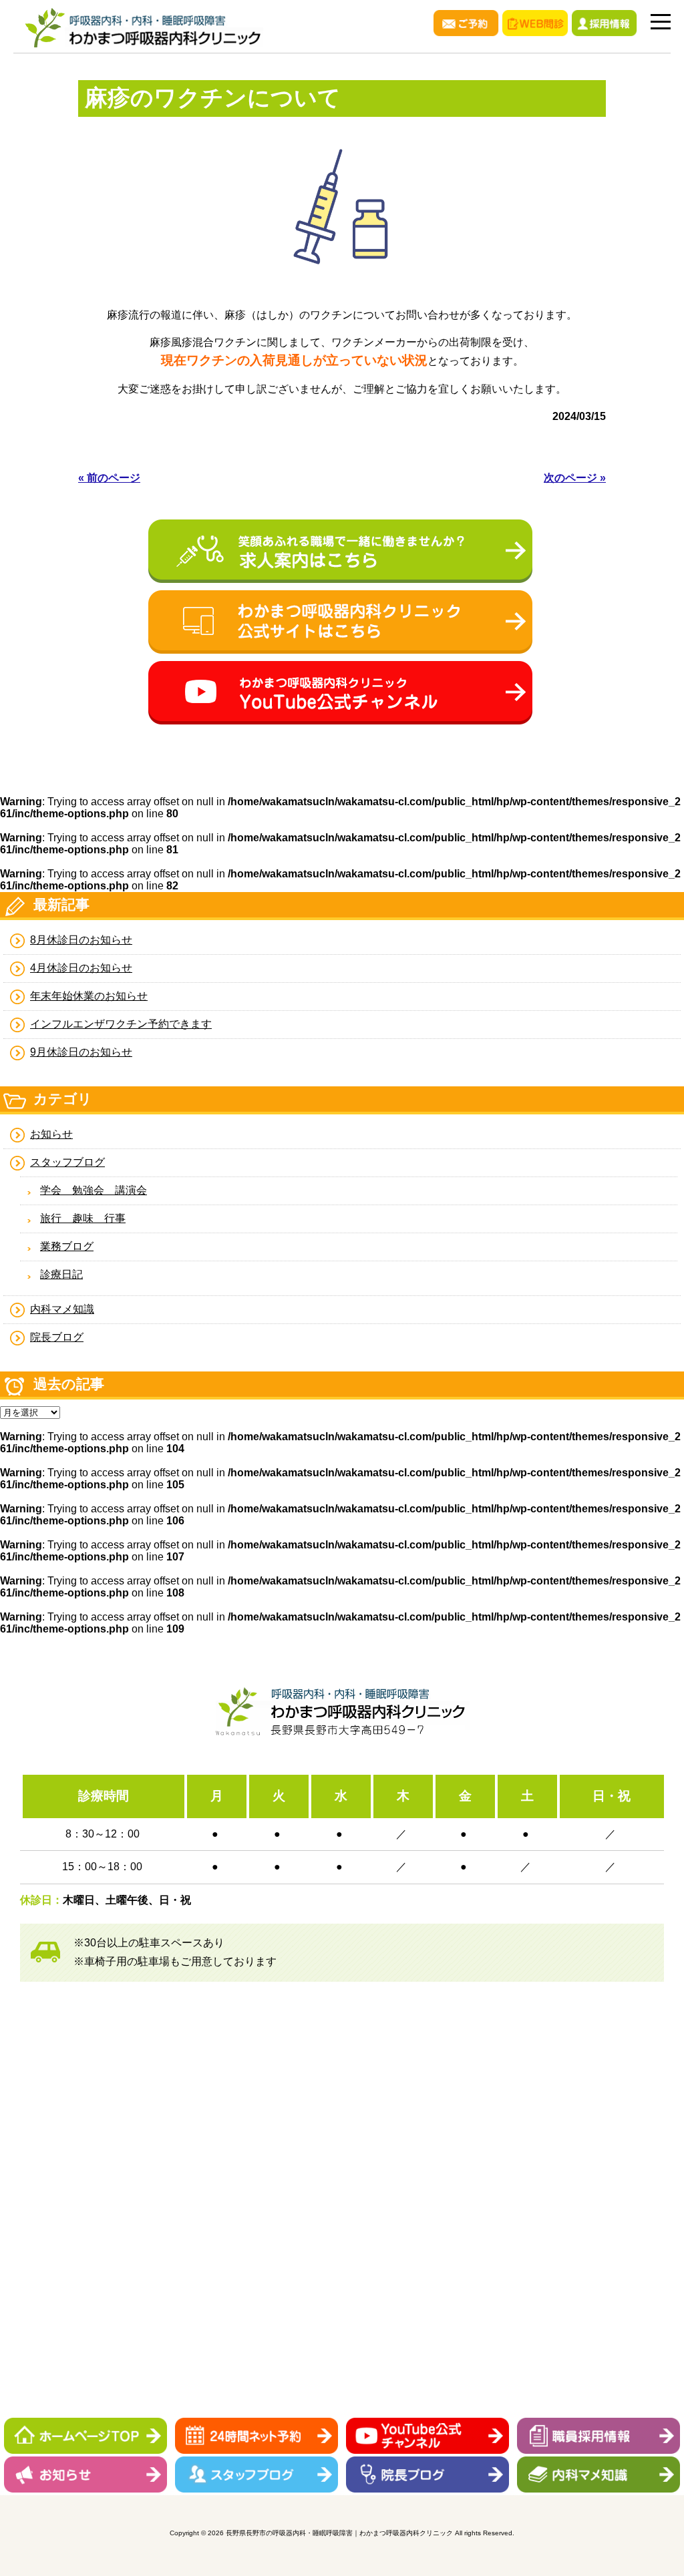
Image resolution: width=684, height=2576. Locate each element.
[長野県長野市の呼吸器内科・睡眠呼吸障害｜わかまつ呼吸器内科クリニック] (144, 47)
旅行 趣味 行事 (83, 1218)
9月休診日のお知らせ (81, 1052)
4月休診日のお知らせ (81, 968)
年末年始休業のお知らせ (89, 996)
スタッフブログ (67, 1162)
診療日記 (61, 1274)
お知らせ (51, 1134)
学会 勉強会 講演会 (94, 1190)
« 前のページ (109, 478)
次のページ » (575, 478)
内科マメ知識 (62, 1309)
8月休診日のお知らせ (81, 940)
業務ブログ (67, 1246)
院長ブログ (57, 1337)
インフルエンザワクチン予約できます (121, 1024)
